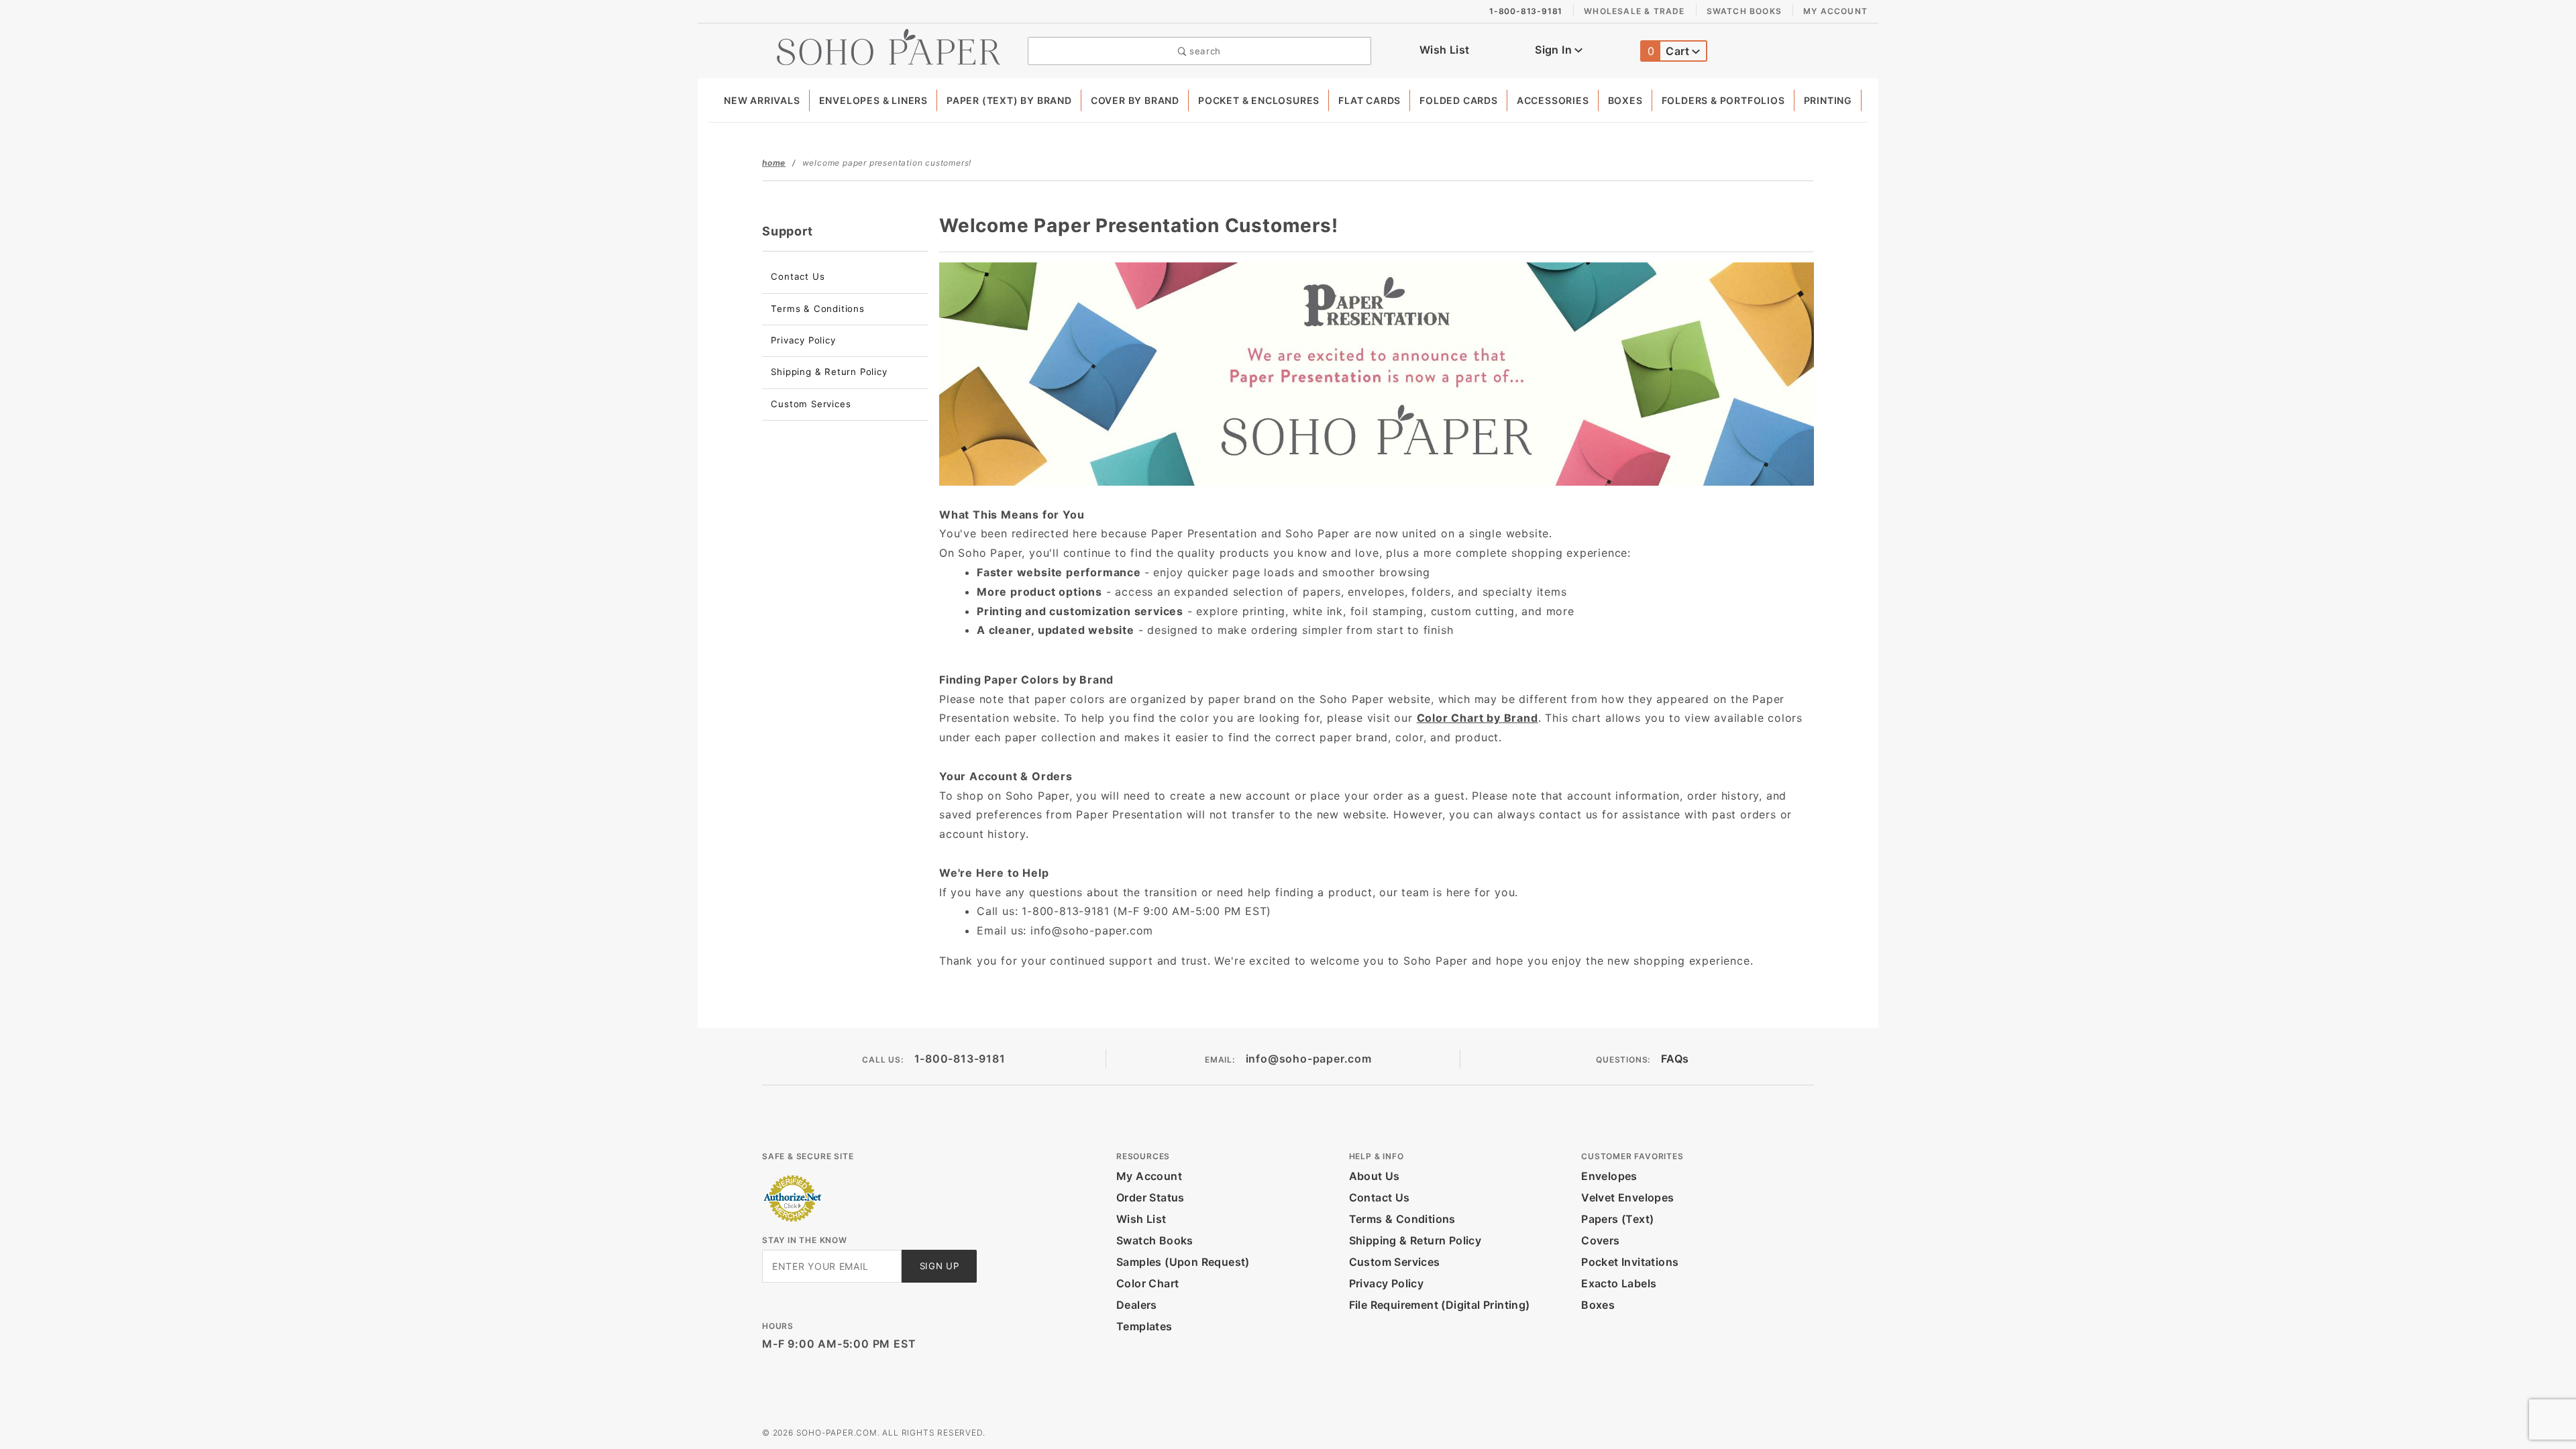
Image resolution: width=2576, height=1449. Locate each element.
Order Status (1150, 1197)
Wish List (1445, 50)
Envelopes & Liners (873, 100)
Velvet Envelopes (1627, 1197)
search (1203, 51)
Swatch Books (1744, 11)
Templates (1144, 1326)
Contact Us (798, 276)
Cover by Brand (1135, 100)
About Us (1375, 1176)
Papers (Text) (1617, 1219)
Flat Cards (1370, 100)
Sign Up (940, 1266)
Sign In (1555, 50)
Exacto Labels (1619, 1283)
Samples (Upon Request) (1183, 1262)
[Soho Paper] (889, 46)
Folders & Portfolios (1723, 100)
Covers (1600, 1240)
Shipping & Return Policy (829, 372)
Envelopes (1609, 1176)
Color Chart (1147, 1283)
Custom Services (811, 404)
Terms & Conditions (817, 309)
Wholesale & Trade (1634, 11)
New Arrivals (762, 100)
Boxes (1625, 100)
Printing (1828, 100)
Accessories (1553, 100)
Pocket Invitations (1630, 1262)
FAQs (1675, 1059)
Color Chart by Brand (1478, 718)
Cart (1670, 51)
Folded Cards (1459, 100)
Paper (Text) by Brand (1009, 100)
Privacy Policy (803, 340)
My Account (1835, 11)
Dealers (1137, 1305)
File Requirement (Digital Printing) (1440, 1305)
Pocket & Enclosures (1259, 100)
